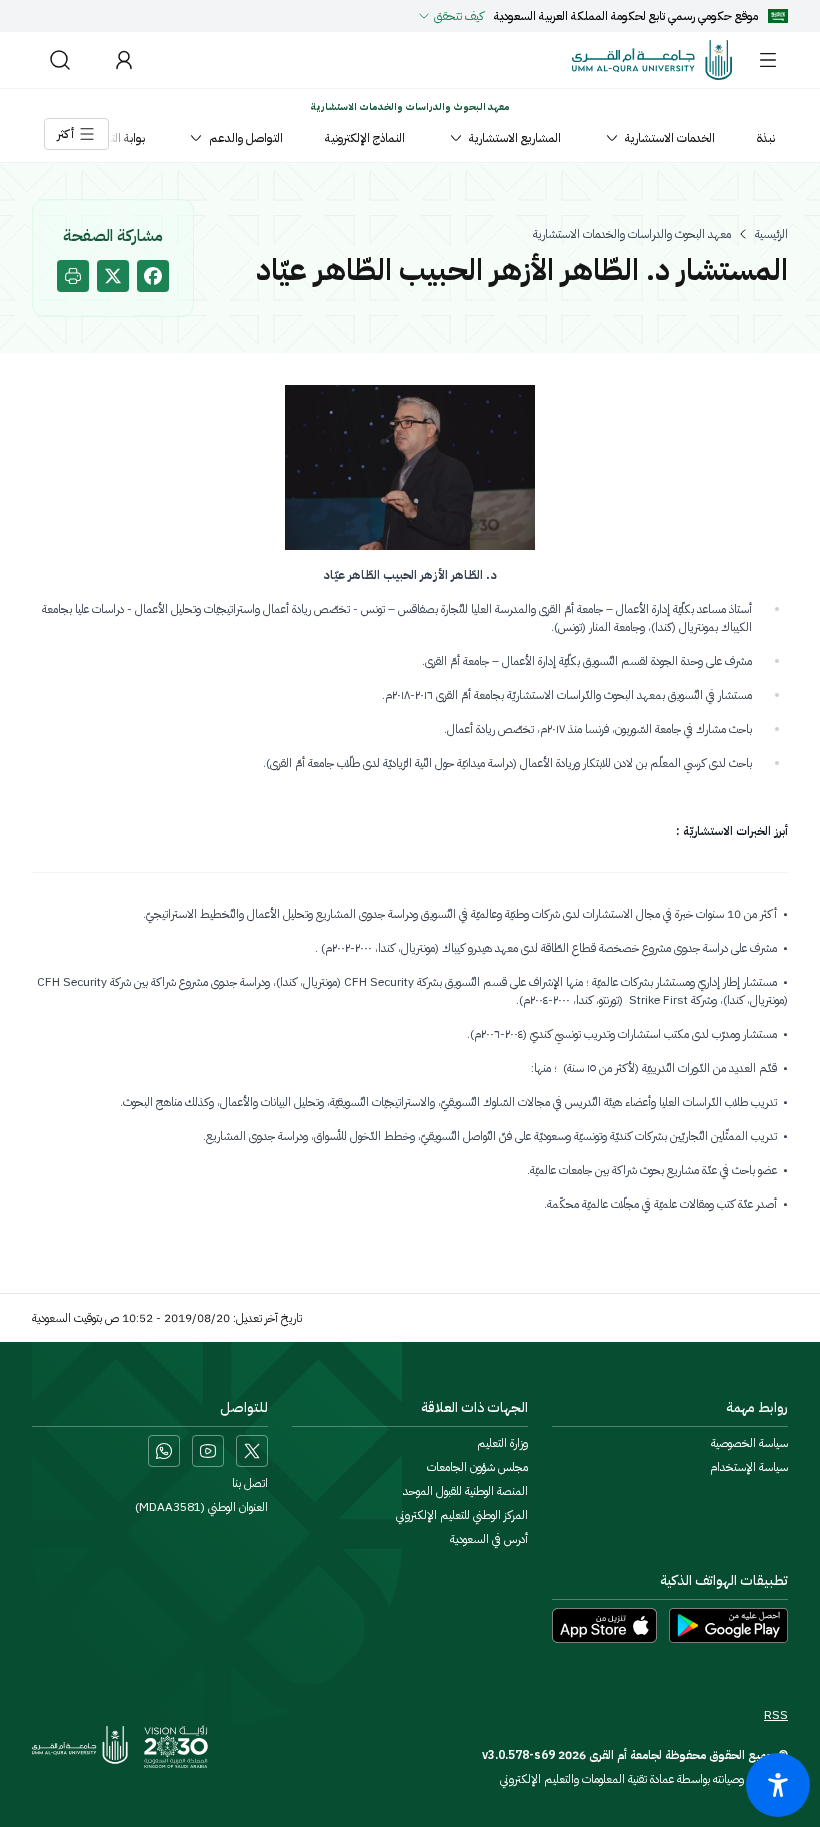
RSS (776, 1715)
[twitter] (113, 276)
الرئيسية (771, 234)
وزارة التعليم (502, 1443)
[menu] (768, 60)
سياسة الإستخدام (749, 1467)
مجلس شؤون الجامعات (477, 1467)
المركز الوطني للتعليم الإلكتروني (462, 1515)
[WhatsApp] (164, 1451)
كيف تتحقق (459, 16)
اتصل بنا (250, 1483)
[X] (252, 1451)
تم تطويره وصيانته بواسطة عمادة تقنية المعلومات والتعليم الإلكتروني (644, 1779)
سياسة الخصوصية (749, 1443)
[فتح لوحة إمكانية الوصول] (778, 1785)
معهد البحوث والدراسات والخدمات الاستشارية (632, 234)
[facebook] (153, 276)
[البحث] (60, 60)
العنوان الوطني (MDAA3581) (201, 1507)
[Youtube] (208, 1451)
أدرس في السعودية (489, 1539)
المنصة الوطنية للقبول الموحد (465, 1491)
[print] (73, 276)
